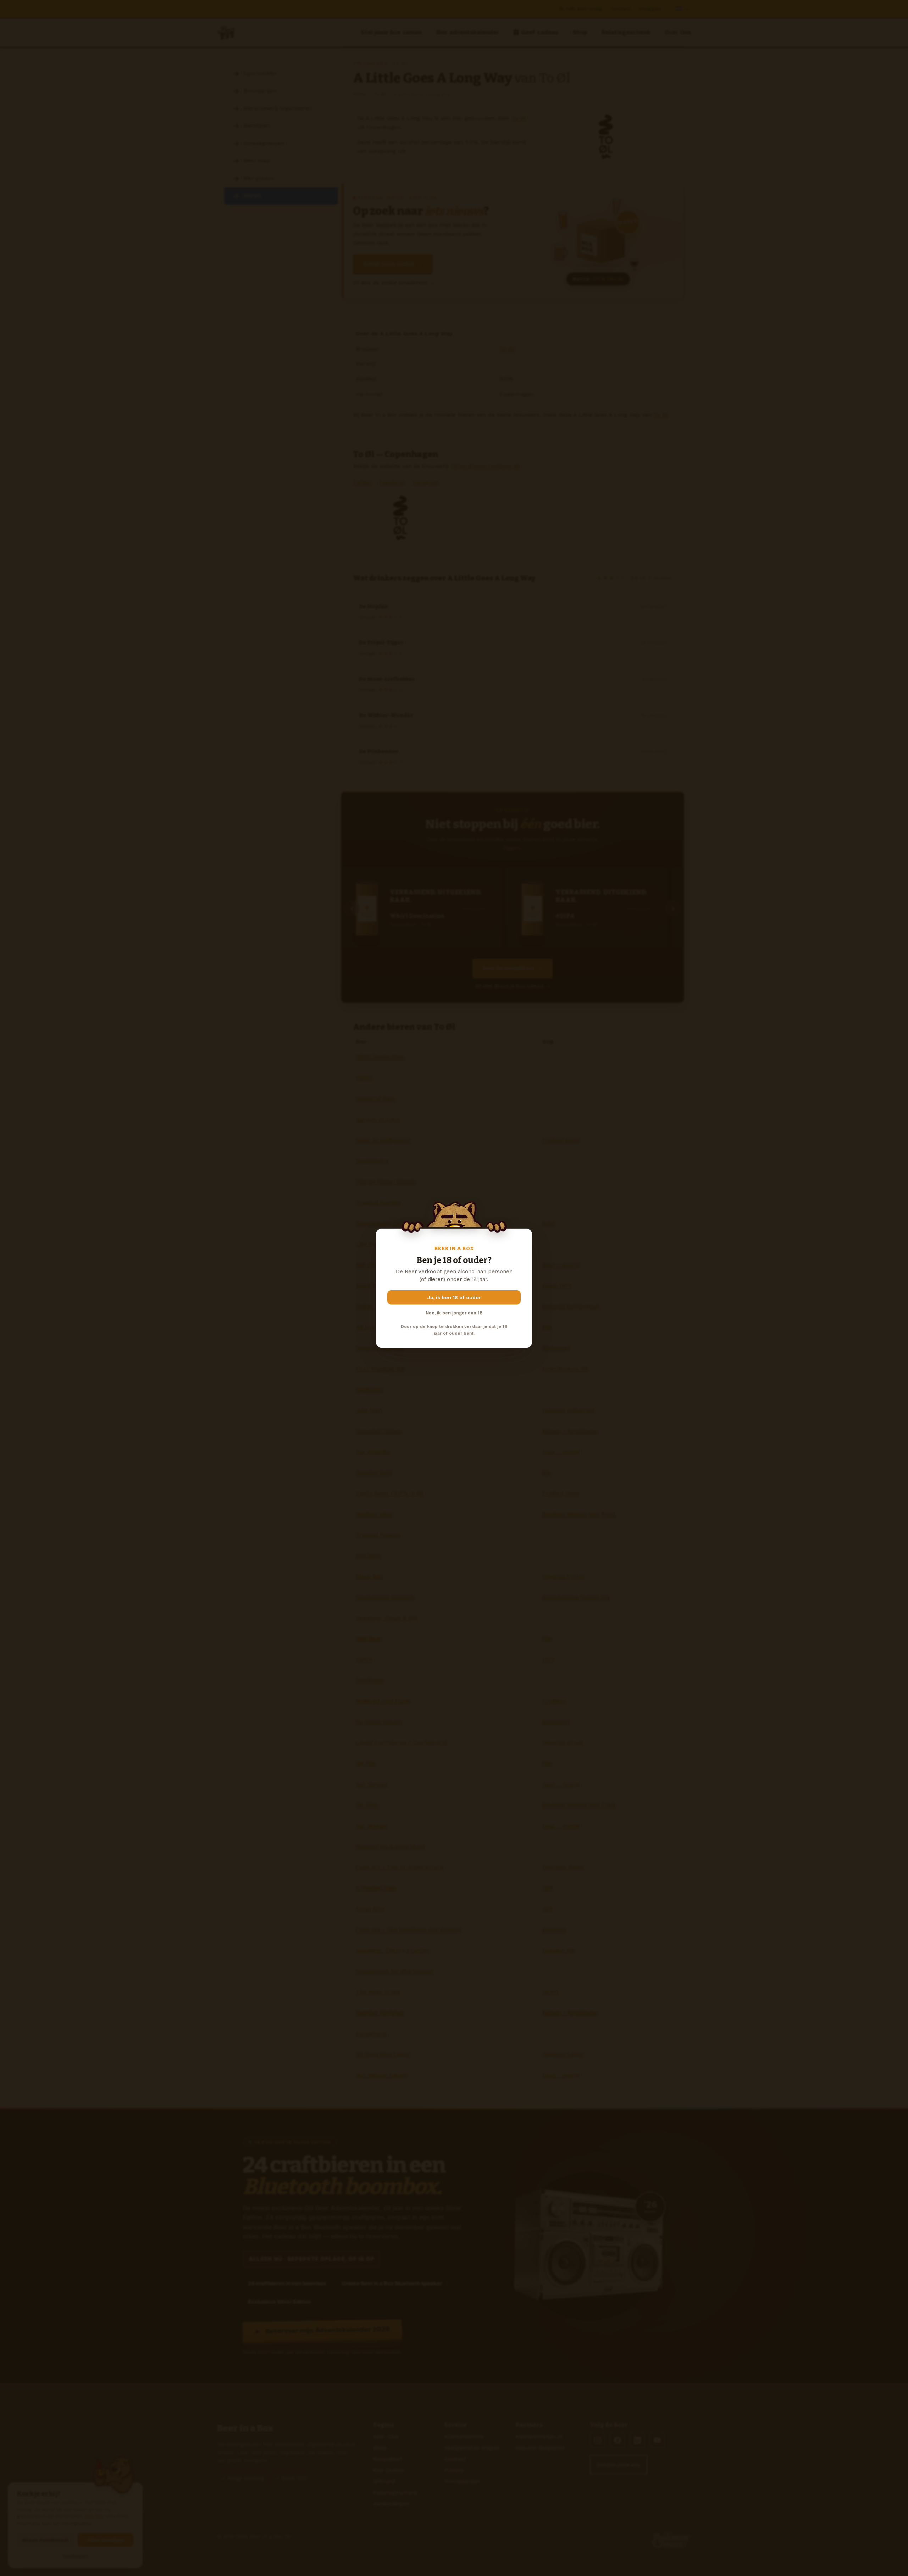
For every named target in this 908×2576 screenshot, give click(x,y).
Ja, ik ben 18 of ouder (454, 1297)
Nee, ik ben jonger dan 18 (454, 1313)
